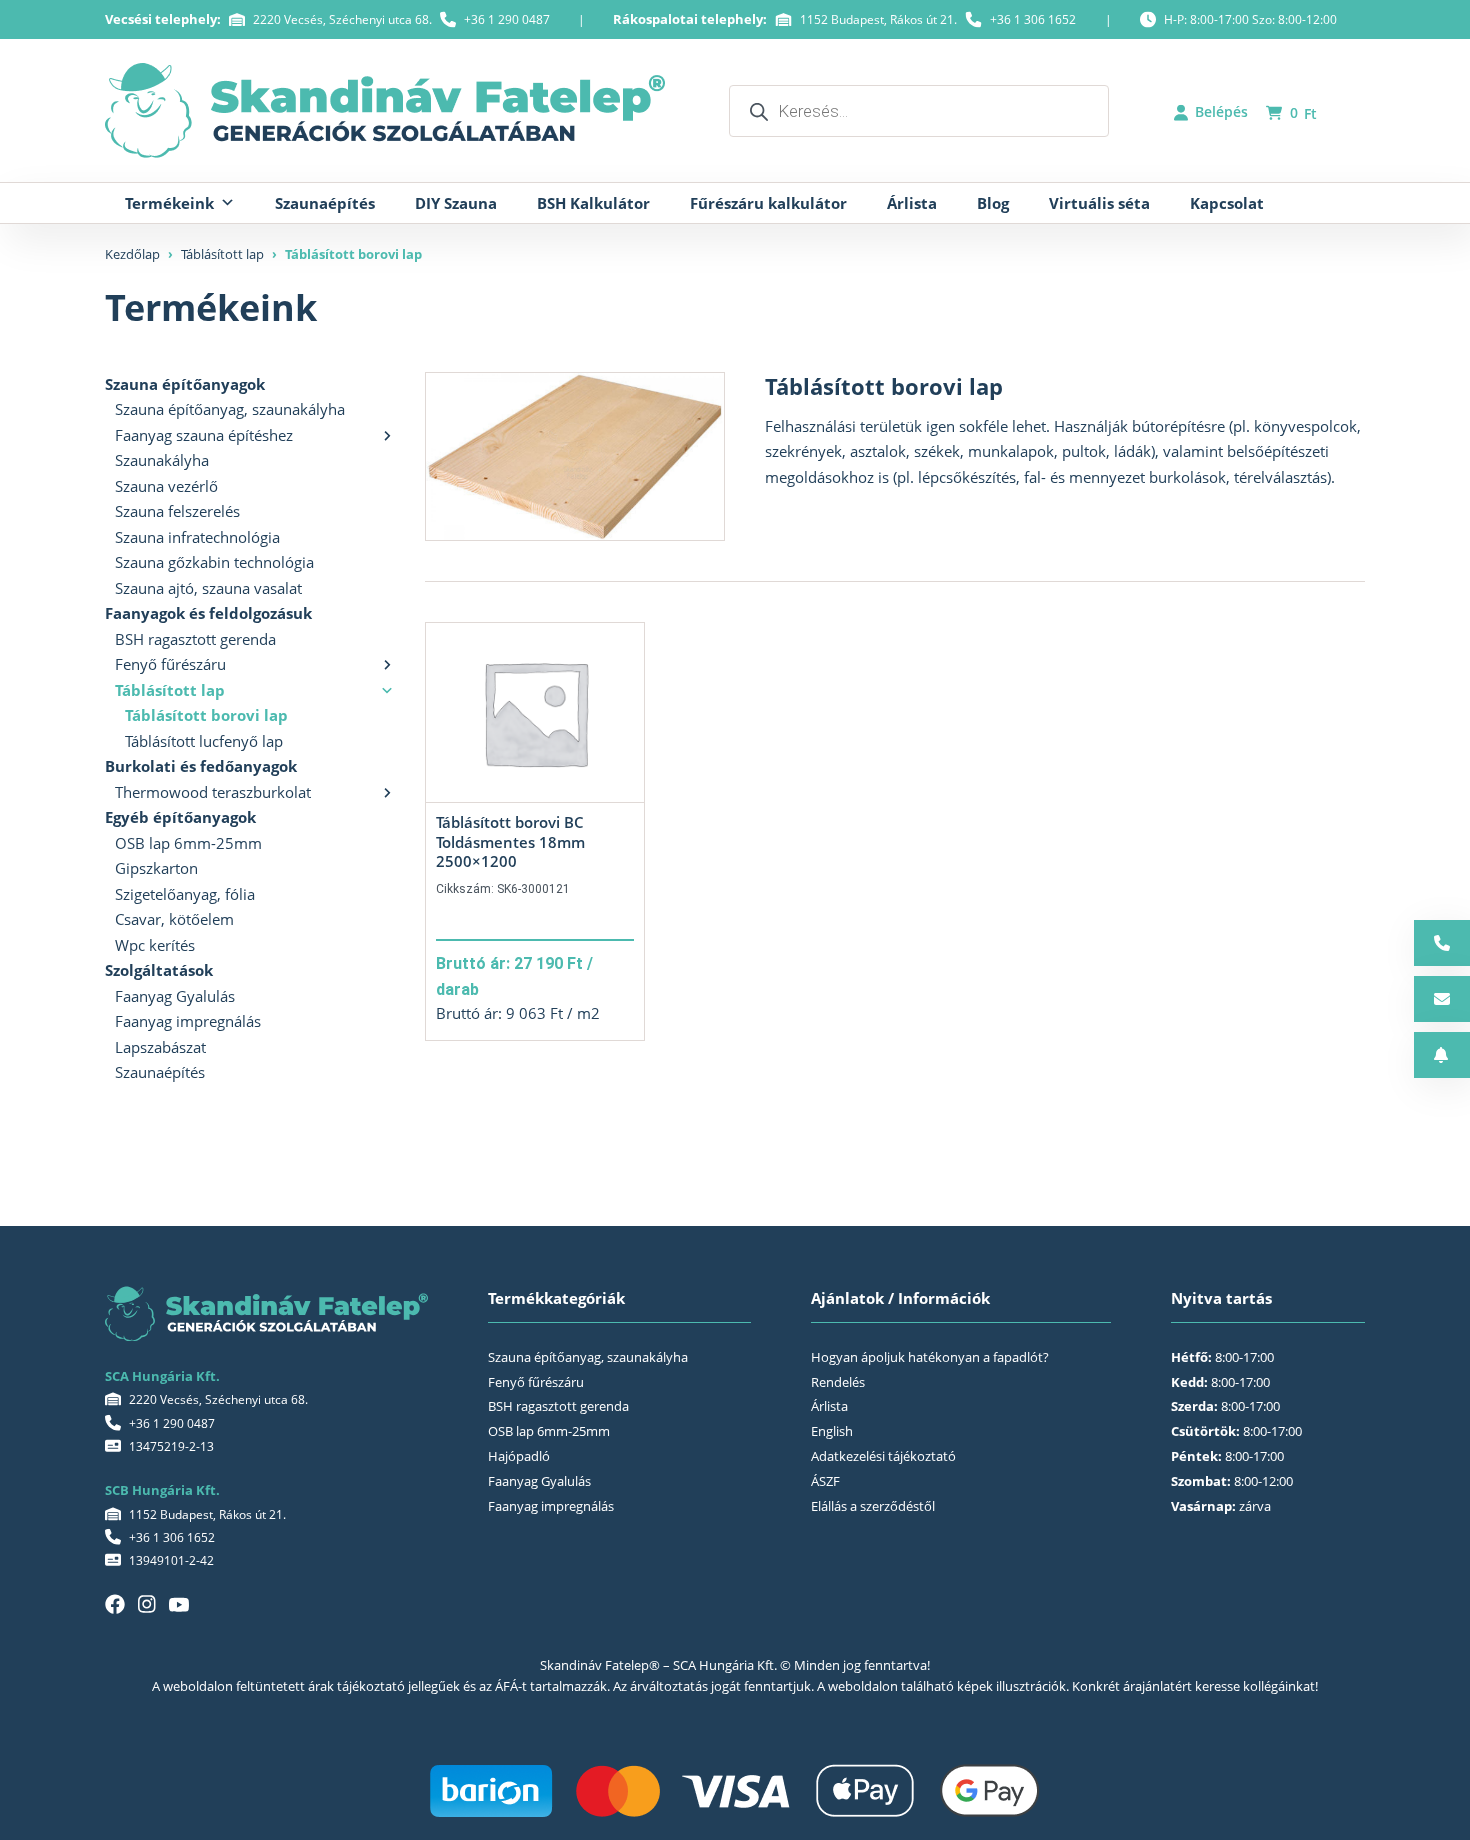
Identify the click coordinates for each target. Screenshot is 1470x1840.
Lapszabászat (160, 1047)
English (832, 1431)
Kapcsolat (1227, 203)
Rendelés (838, 1382)
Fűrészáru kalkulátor (768, 203)
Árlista (912, 203)
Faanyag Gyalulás (175, 996)
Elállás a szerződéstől (873, 1506)
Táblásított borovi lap (206, 715)
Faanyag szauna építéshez (204, 435)
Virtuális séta (1099, 203)
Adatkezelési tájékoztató (883, 1456)
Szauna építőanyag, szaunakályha (230, 409)
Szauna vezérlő (166, 486)
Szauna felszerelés (177, 511)
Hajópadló (519, 1456)
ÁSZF (825, 1481)
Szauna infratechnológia (197, 537)
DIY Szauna (456, 203)
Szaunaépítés (325, 203)
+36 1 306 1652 (1033, 19)
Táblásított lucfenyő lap (204, 741)
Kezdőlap (132, 254)
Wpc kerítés (155, 945)
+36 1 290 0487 (507, 19)
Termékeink (169, 203)
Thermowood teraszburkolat (213, 792)
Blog (993, 203)
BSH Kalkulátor (593, 203)
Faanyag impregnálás (188, 1021)
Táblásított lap (222, 254)
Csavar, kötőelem (174, 919)
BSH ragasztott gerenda (195, 639)
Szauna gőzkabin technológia (214, 562)
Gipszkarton (156, 868)
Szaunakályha (162, 460)
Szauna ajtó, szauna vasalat (208, 588)
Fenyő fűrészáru (170, 664)
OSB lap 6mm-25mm (188, 843)
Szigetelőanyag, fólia (185, 894)
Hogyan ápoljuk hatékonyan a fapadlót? (930, 1357)
